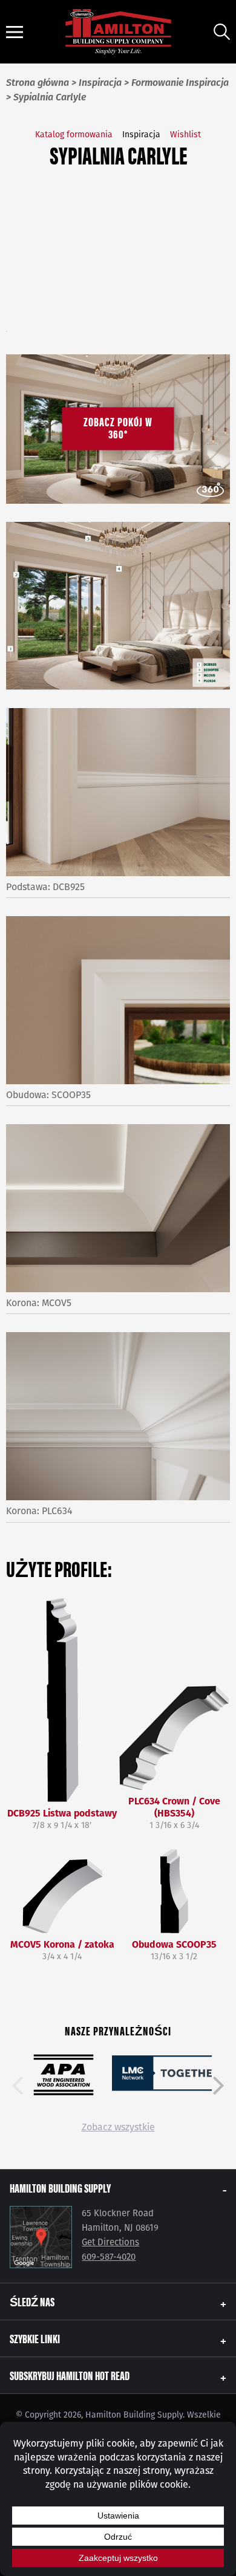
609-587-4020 (109, 2257)
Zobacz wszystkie (118, 2127)
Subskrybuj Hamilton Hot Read (70, 2375)
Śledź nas (32, 2301)
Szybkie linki (35, 2338)
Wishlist (185, 135)
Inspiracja (141, 135)
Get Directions (110, 2242)
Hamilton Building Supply (60, 2187)
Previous (18, 2086)
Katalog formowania (74, 135)
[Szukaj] (222, 32)
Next (218, 2086)
